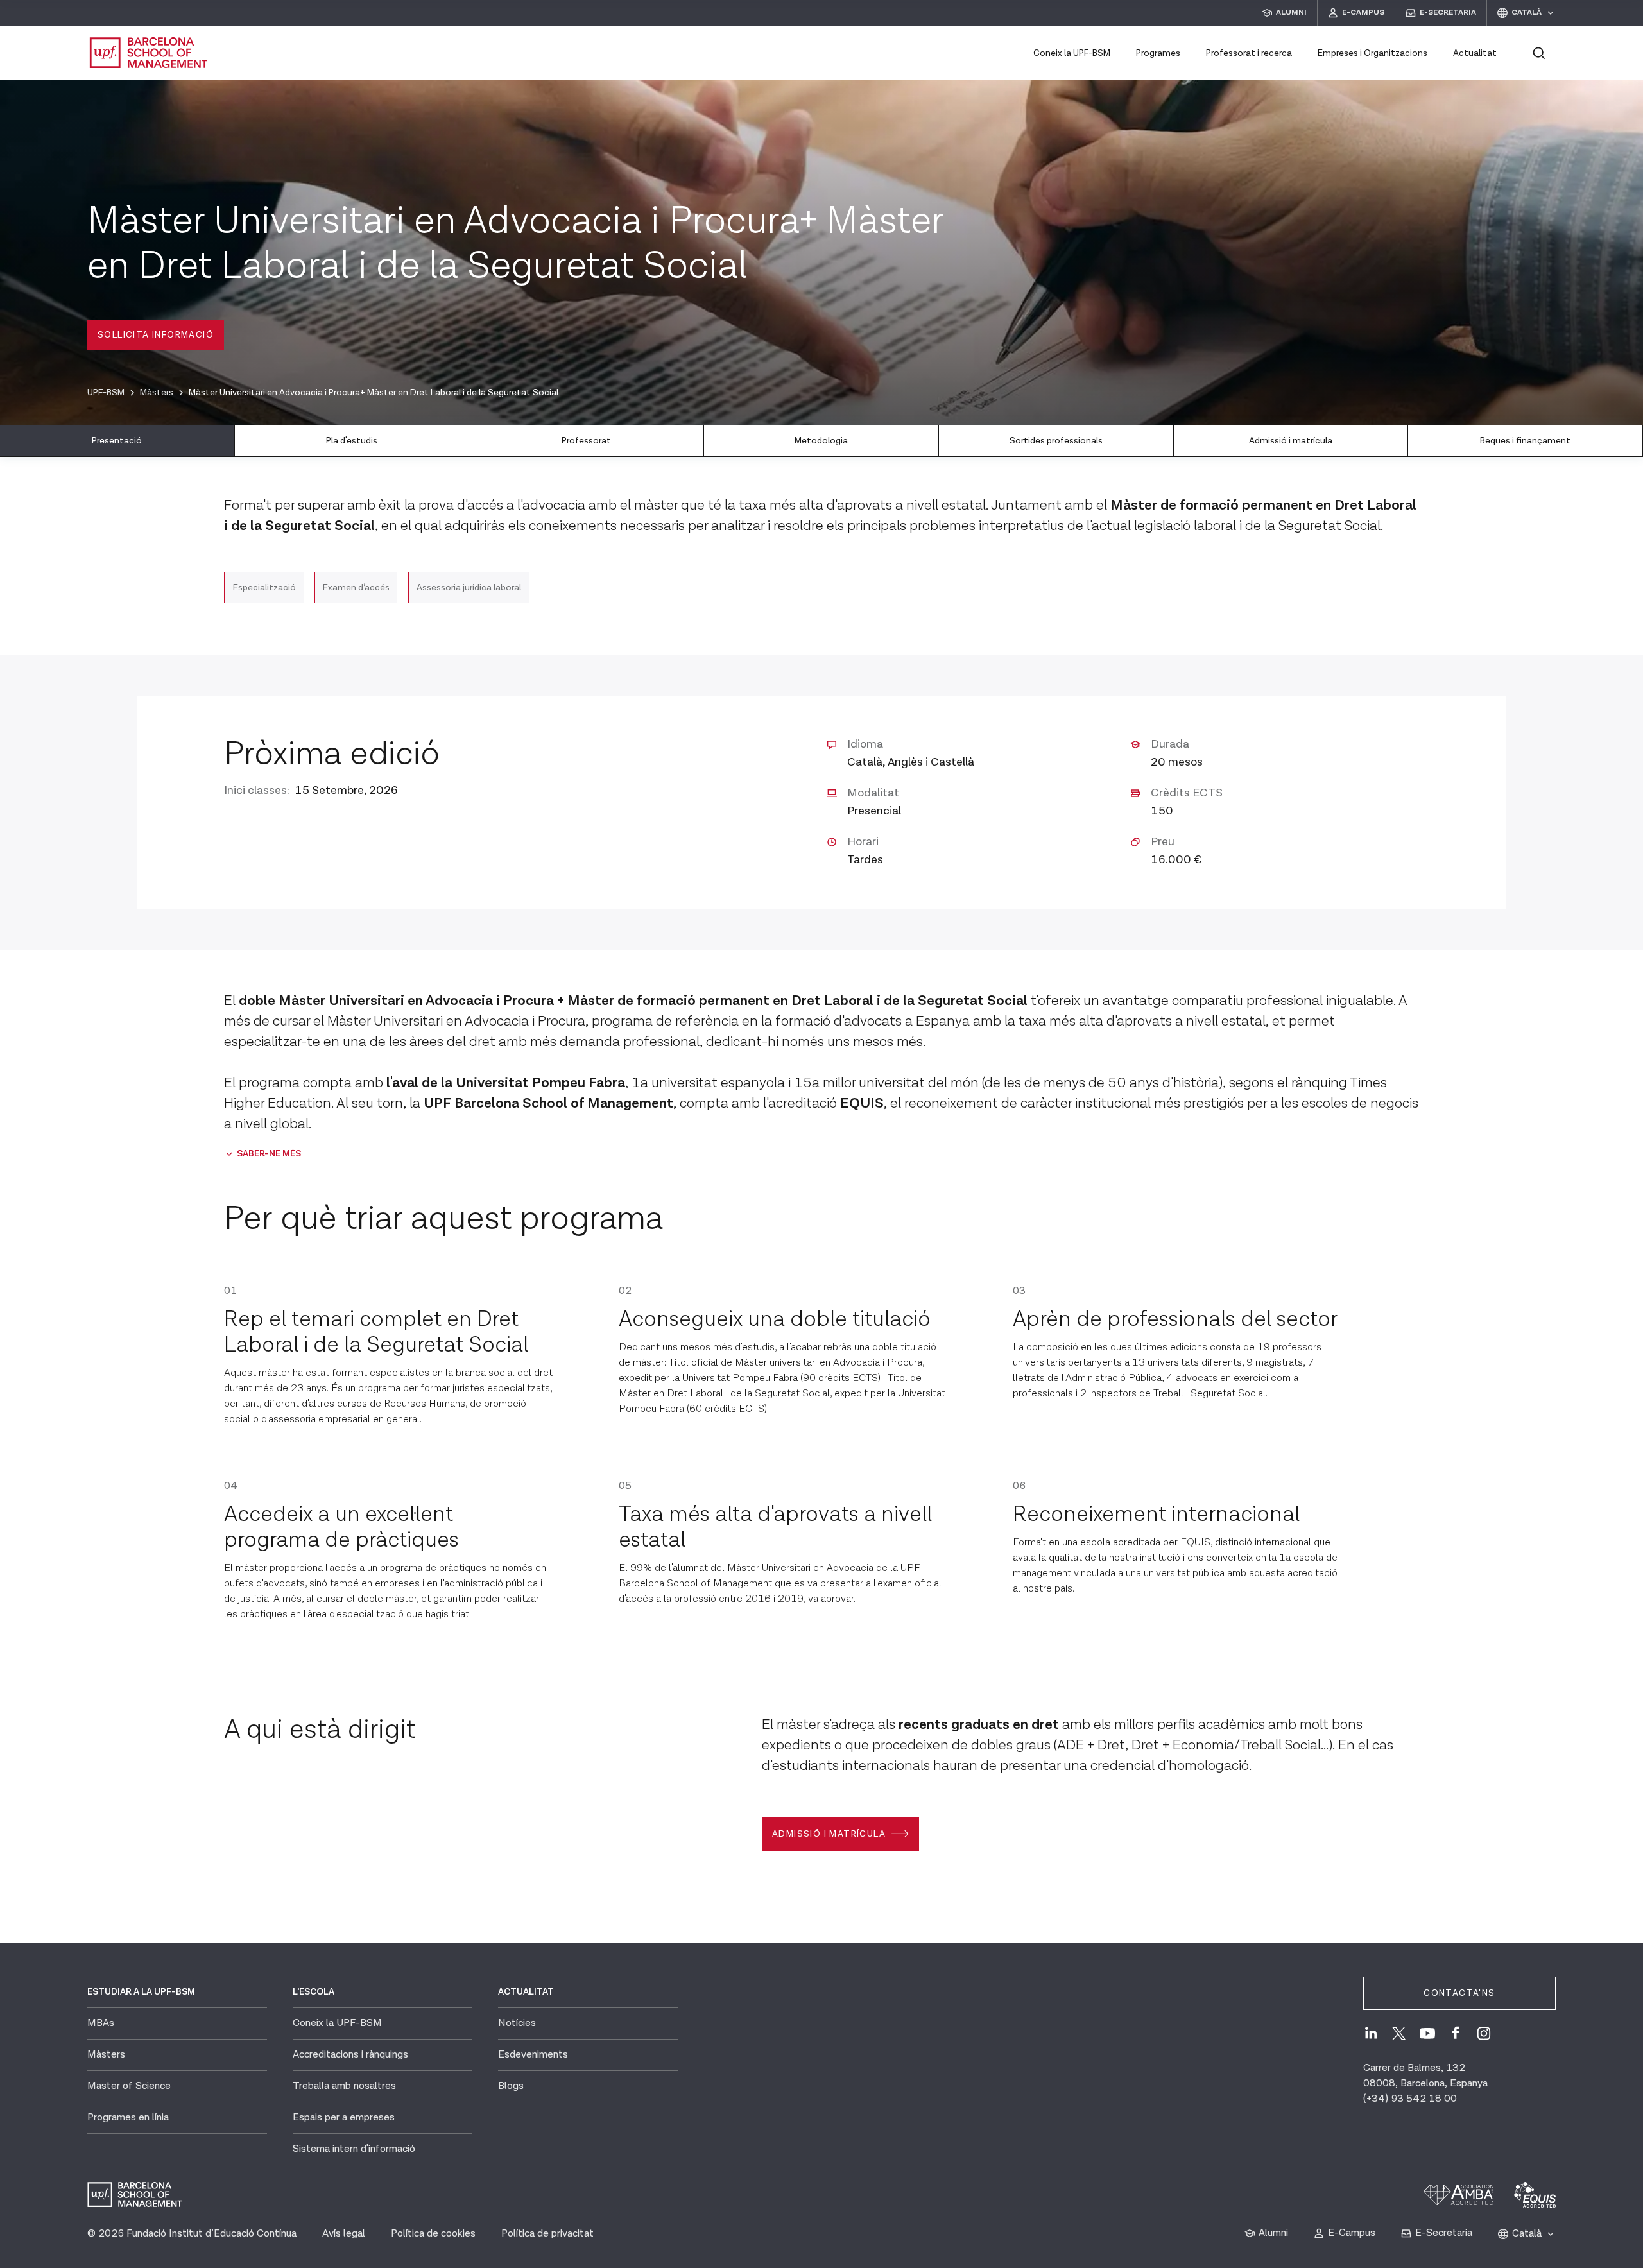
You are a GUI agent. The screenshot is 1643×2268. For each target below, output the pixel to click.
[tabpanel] (821, 1158)
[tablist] (821, 441)
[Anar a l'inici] (149, 53)
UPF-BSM (106, 393)
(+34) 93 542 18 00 (1410, 2099)
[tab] (117, 441)
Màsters (157, 393)
